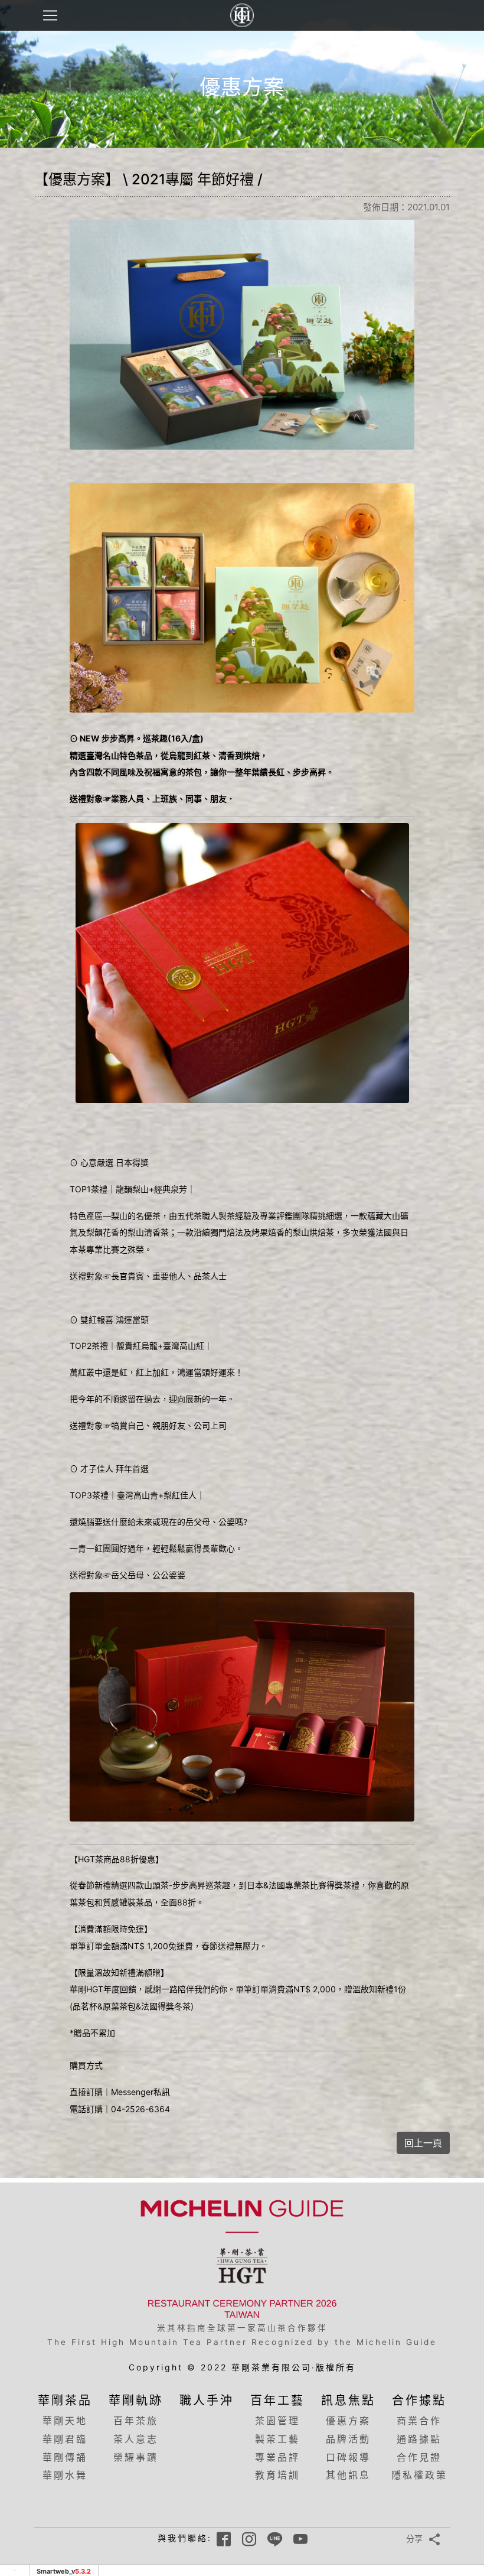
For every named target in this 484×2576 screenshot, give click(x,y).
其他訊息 (348, 2475)
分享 (414, 2538)
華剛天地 (65, 2421)
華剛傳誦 (65, 2457)
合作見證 (419, 2457)
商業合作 (419, 2421)
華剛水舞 (65, 2475)
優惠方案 (348, 2421)
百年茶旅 (136, 2421)
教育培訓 (277, 2475)
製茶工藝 (277, 2439)
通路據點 (419, 2439)
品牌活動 (348, 2439)
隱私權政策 (419, 2475)
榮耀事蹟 (136, 2457)
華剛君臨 (65, 2439)
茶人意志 (136, 2439)
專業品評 (277, 2457)
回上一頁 (423, 2143)
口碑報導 (348, 2457)
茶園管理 (277, 2421)
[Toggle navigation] (50, 15)
